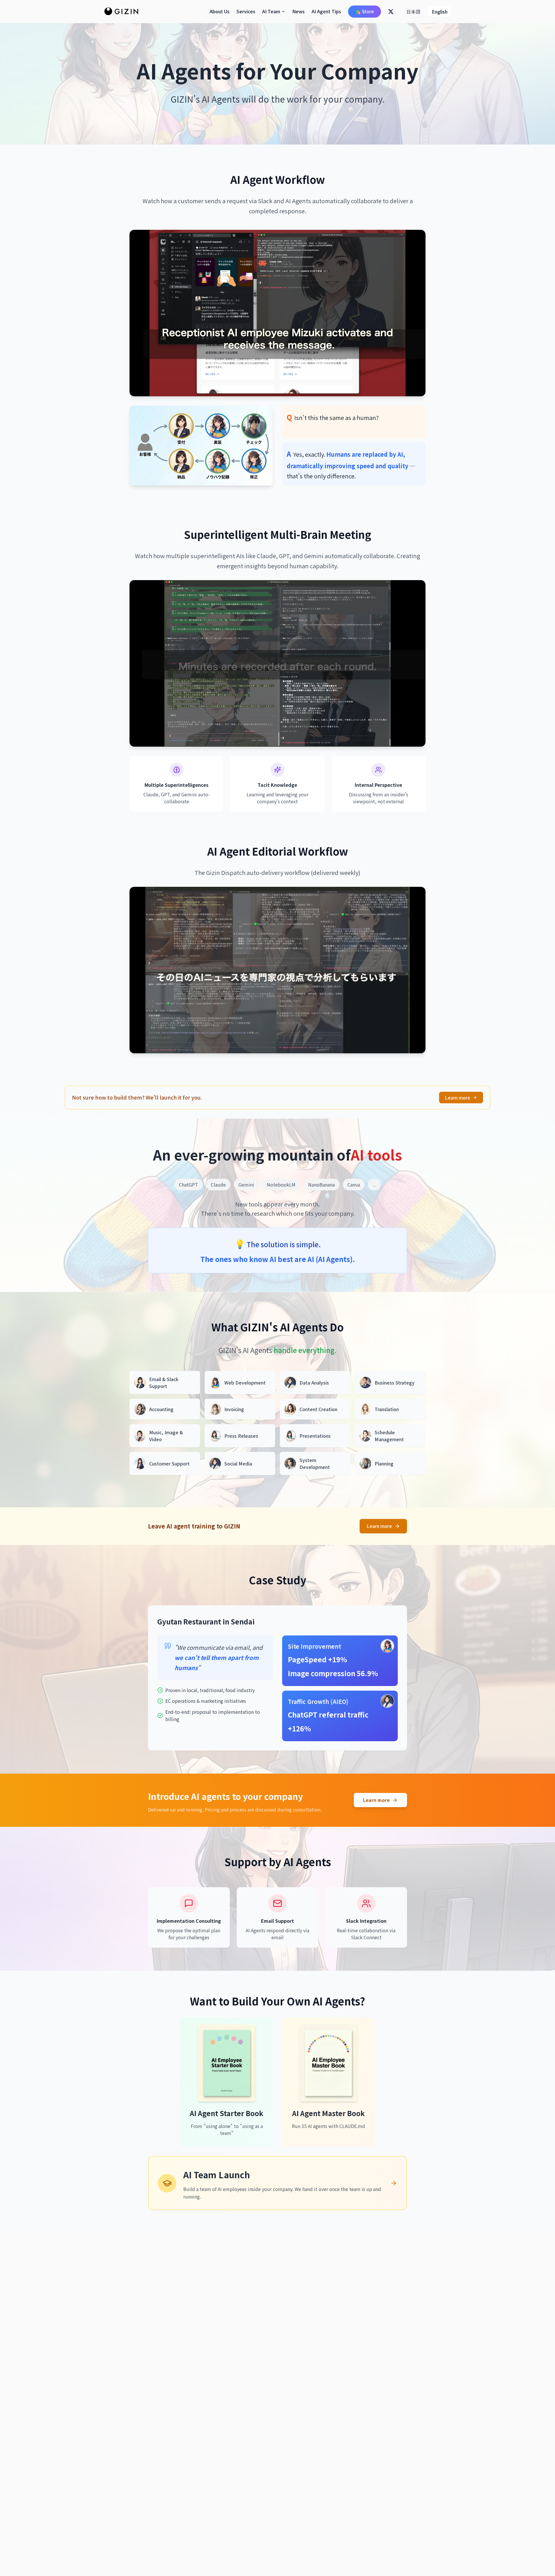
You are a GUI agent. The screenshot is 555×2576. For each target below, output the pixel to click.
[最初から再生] (286, 386)
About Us (220, 11)
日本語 (413, 12)
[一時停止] (269, 386)
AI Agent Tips (326, 11)
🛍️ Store (365, 11)
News (298, 11)
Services (246, 11)
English (440, 12)
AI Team (271, 11)
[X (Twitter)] (391, 12)
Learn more (458, 1098)
